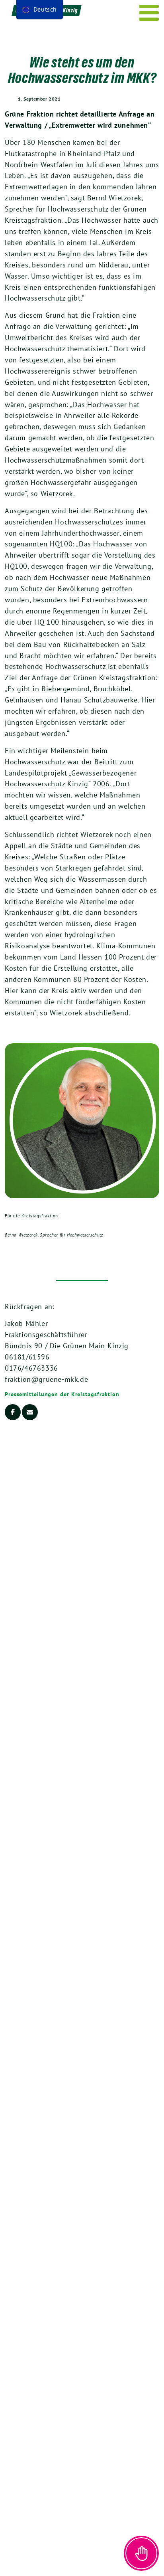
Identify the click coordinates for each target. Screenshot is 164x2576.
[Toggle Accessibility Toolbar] (141, 2553)
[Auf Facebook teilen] (13, 1412)
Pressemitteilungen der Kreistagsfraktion (62, 1394)
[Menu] (149, 13)
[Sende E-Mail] (30, 1412)
